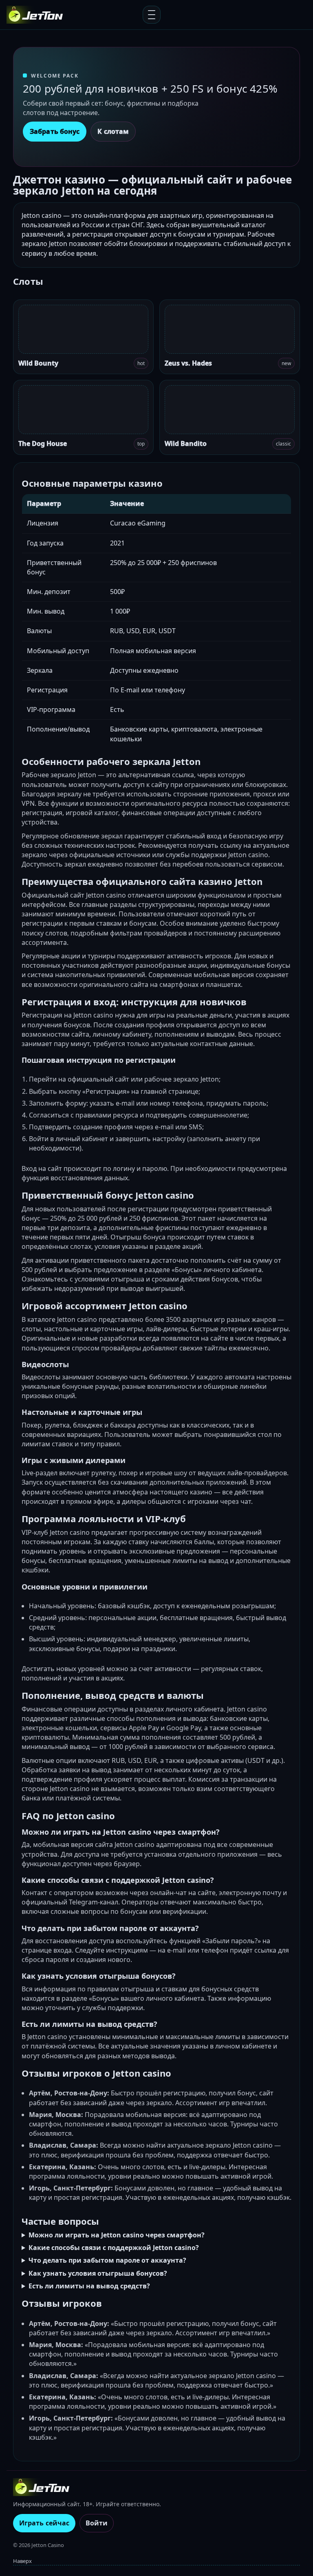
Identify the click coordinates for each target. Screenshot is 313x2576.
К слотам (113, 131)
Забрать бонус (55, 131)
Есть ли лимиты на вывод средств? (89, 2286)
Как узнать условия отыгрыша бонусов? (98, 2273)
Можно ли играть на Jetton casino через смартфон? (117, 2235)
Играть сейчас (44, 2523)
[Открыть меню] (152, 15)
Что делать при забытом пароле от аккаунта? (107, 2260)
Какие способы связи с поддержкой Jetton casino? (114, 2248)
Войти (97, 2523)
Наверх (22, 2561)
